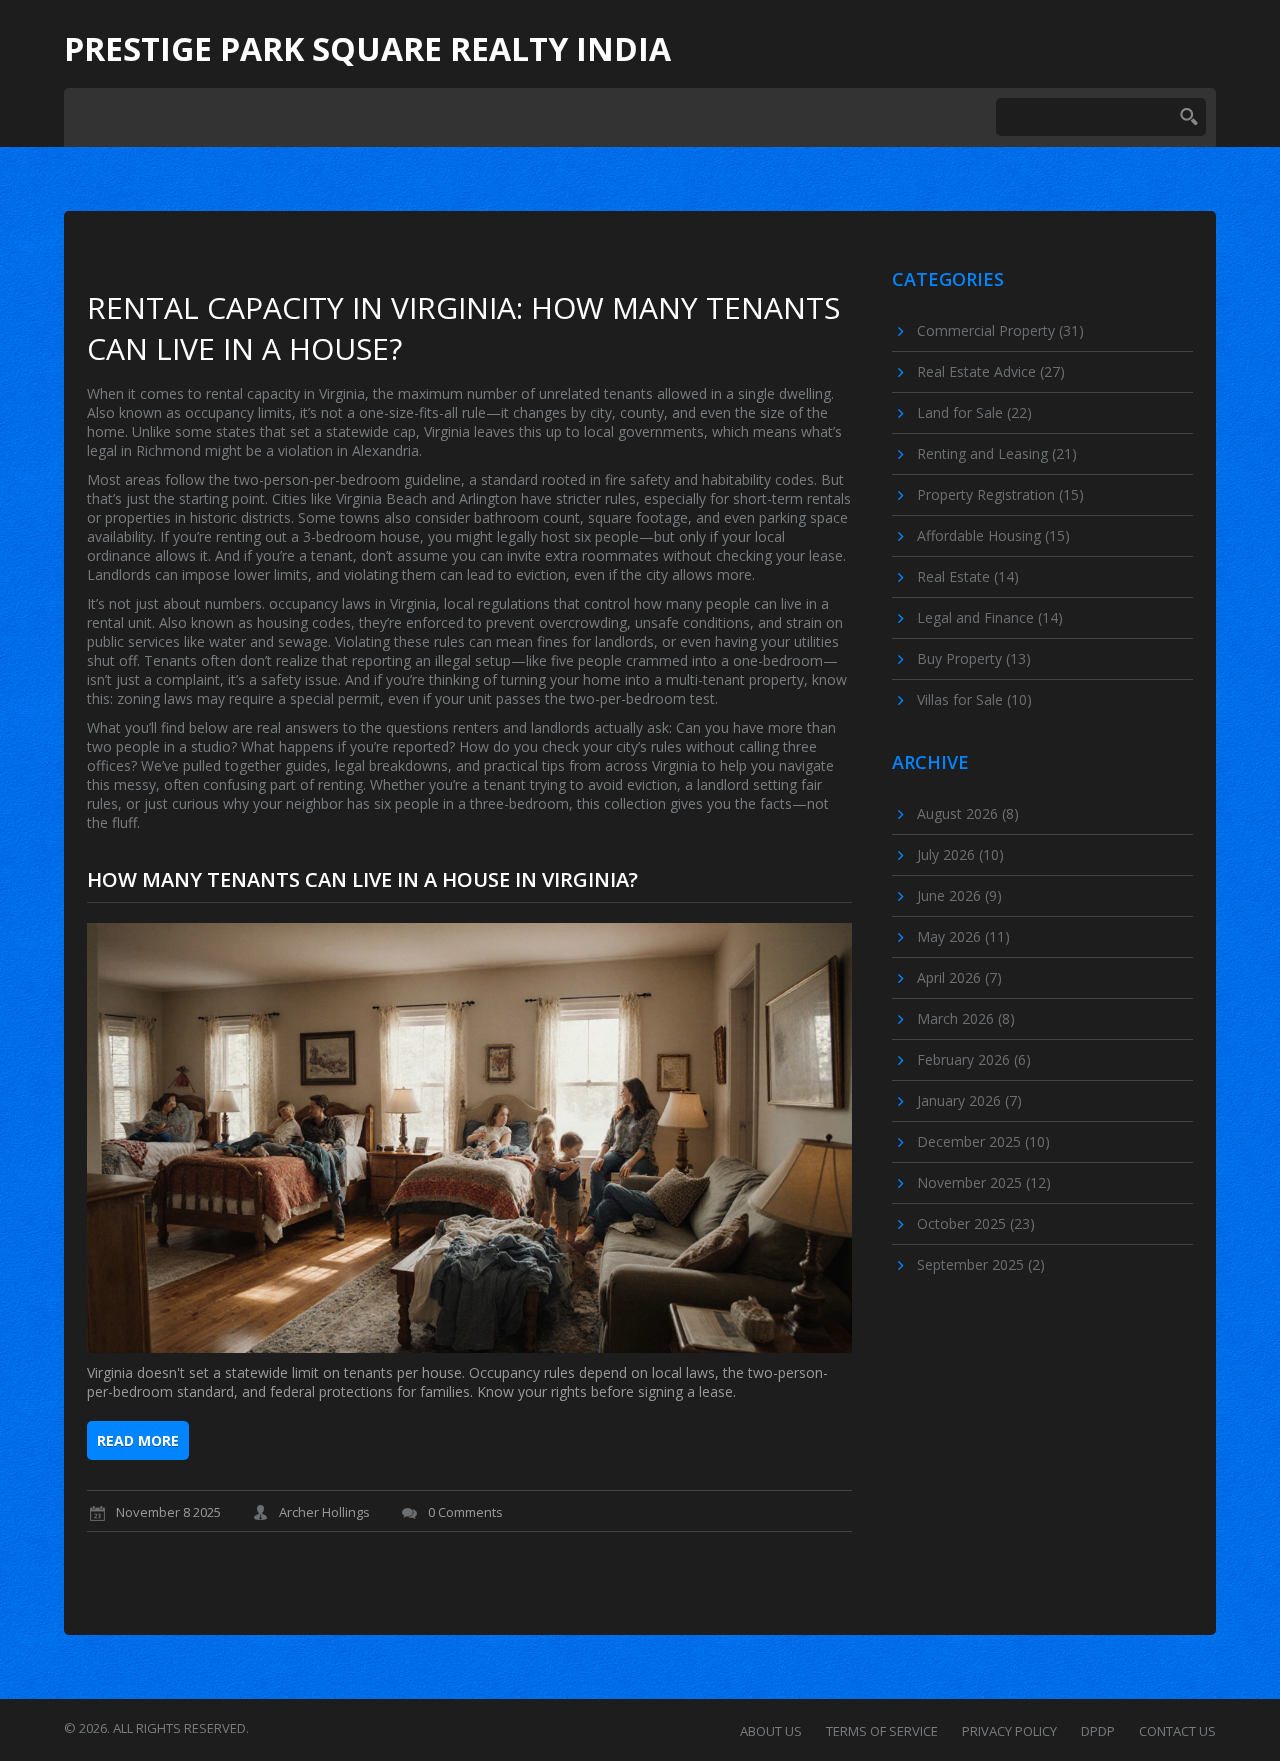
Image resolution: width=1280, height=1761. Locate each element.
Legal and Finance (990, 617)
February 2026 (974, 1059)
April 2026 (959, 977)
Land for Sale (974, 412)
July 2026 (960, 854)
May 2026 (963, 936)
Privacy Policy (1009, 1731)
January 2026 (969, 1100)
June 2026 (959, 895)
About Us (771, 1731)
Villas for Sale (974, 699)
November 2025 (984, 1182)
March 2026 (966, 1018)
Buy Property (974, 658)
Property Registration (1000, 494)
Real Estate (968, 576)
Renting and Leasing (997, 453)
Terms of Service (882, 1731)
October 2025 (976, 1223)
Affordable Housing (993, 535)
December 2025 (983, 1141)
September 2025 (981, 1264)
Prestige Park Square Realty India (367, 49)
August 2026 (968, 813)
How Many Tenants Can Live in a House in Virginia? (362, 879)
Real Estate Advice (991, 371)
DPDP (1098, 1731)
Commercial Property (1000, 330)
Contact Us (1177, 1731)
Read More (138, 1440)
